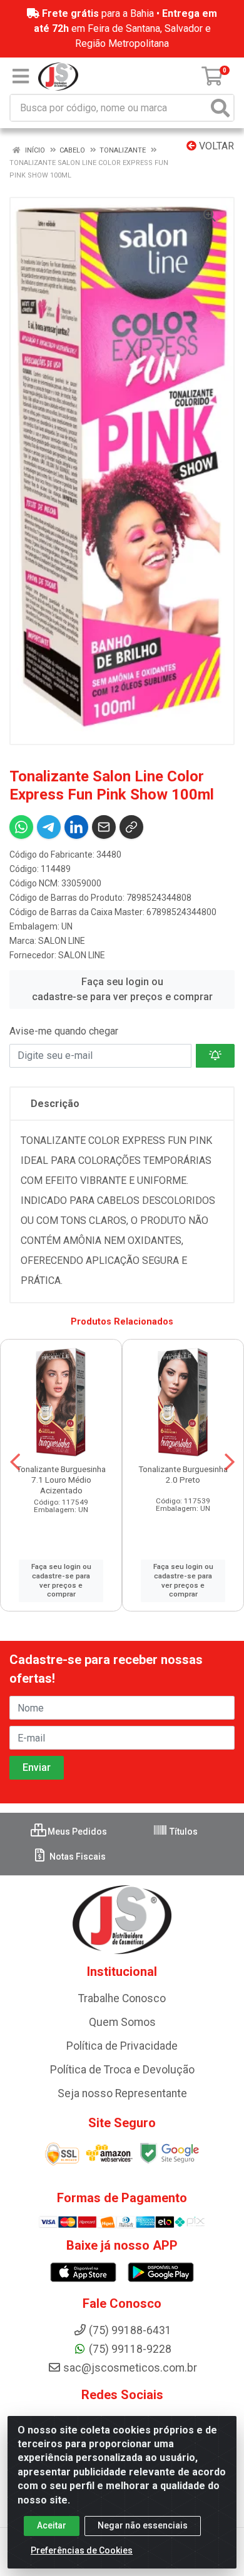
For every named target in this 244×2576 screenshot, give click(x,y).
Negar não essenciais (143, 2525)
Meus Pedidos (76, 1832)
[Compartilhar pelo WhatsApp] (21, 827)
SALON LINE (62, 941)
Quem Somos (122, 2022)
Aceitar (52, 2525)
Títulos (183, 1832)
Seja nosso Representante (122, 2093)
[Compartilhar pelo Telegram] (49, 827)
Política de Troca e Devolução (122, 2070)
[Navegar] (15, 1462)
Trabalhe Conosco (122, 1998)
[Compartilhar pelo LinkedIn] (76, 827)
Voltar (215, 146)
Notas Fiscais (77, 1857)
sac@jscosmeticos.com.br (130, 2368)
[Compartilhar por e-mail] (104, 827)
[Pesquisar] (220, 108)
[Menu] (21, 76)
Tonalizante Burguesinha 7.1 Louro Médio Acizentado (61, 1480)
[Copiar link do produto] (131, 827)
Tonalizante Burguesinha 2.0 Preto (183, 1474)
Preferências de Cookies (82, 2550)
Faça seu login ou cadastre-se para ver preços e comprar (122, 989)
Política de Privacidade (122, 2046)
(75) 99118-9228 (130, 2349)
